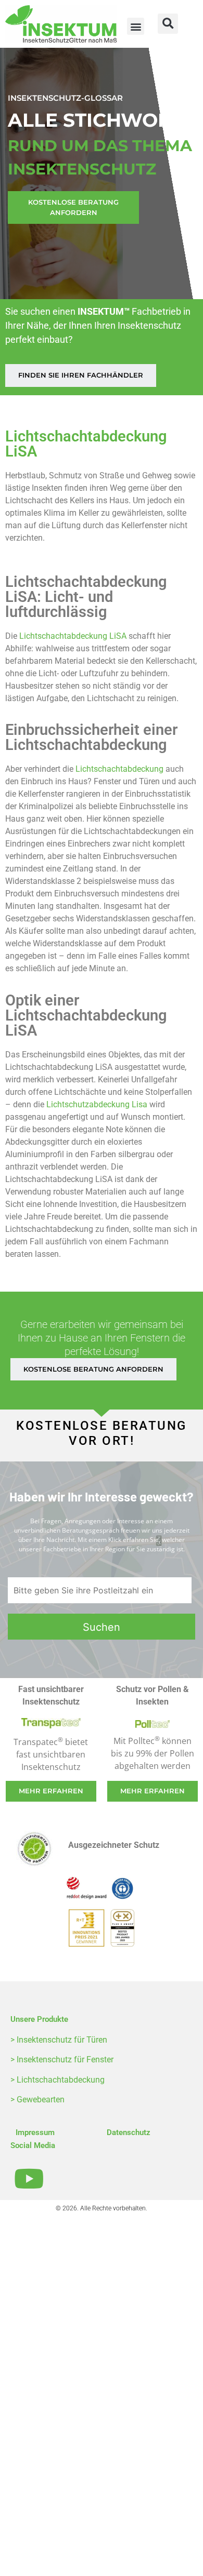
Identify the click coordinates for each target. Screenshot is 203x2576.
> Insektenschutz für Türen (59, 2040)
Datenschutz (129, 2132)
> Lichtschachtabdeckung (58, 2080)
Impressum (35, 2132)
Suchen (102, 1627)
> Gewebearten (37, 2099)
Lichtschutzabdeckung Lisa (97, 1104)
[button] (136, 26)
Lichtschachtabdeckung (119, 769)
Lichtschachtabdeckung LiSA (73, 636)
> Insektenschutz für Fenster (62, 2060)
